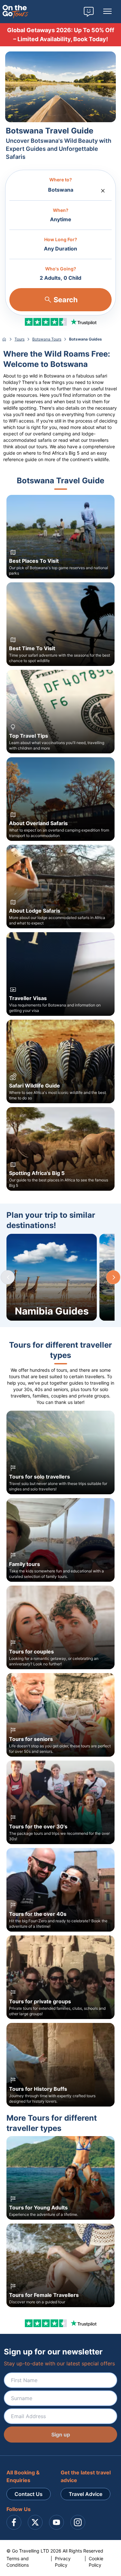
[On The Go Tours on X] (35, 2522)
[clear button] (103, 189)
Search (66, 300)
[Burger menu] (107, 12)
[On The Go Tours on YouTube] (56, 2522)
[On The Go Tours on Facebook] (14, 2522)
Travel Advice (86, 2494)
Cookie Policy (96, 2562)
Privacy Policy (63, 2562)
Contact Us (29, 2494)
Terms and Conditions (18, 2562)
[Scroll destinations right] (113, 1277)
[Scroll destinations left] (8, 1277)
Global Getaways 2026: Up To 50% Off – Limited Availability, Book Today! (61, 35)
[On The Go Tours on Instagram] (78, 2522)
